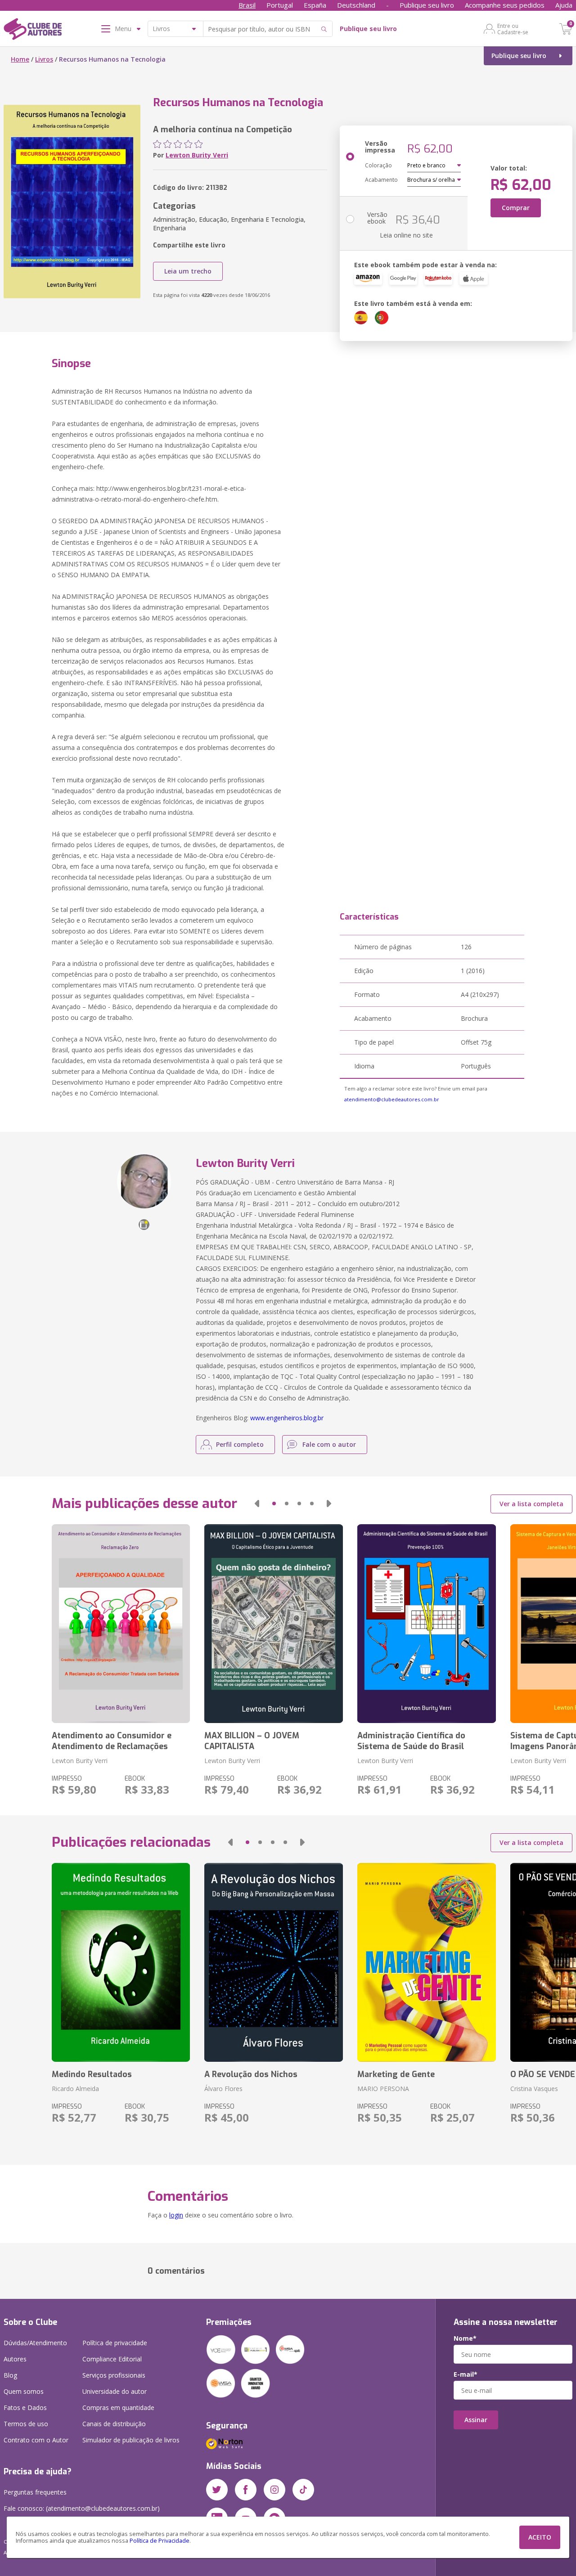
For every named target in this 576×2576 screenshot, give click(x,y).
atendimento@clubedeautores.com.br (392, 1099)
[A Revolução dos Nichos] (274, 1962)
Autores (15, 2359)
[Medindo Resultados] (121, 1962)
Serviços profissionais (114, 2375)
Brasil (247, 5)
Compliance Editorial (112, 2359)
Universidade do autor (115, 2391)
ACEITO (540, 2537)
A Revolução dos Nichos (251, 2074)
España (315, 5)
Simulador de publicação (131, 2440)
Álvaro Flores (223, 2089)
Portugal (280, 5)
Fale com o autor (329, 1444)
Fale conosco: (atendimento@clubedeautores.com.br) (82, 2508)
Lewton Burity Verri (197, 155)
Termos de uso (26, 2424)
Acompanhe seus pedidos (505, 5)
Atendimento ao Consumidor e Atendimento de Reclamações (112, 1741)
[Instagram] (274, 2490)
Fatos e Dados (25, 2408)
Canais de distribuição (114, 2424)
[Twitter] (217, 2490)
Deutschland (356, 5)
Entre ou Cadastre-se (513, 29)
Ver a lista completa (531, 1504)
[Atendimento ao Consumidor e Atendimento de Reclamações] (121, 1624)
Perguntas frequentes (35, 2492)
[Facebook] (246, 2490)
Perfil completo (240, 1444)
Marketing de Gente (396, 2074)
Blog (10, 2375)
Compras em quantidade (118, 2408)
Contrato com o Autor (36, 2440)
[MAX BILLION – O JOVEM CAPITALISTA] (274, 1624)
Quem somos (24, 2391)
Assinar (476, 2420)
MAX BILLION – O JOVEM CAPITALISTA (252, 1741)
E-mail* (466, 2374)
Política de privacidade (115, 2343)
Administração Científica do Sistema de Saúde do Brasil (411, 1741)
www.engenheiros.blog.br (287, 1418)
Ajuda (564, 5)
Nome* (465, 2338)
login (176, 2215)
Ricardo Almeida (75, 2089)
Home (20, 59)
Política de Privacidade (160, 2541)
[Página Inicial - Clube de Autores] (33, 31)
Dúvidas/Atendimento (35, 2343)
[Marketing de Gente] (427, 1962)
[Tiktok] (303, 2490)
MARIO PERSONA (383, 2089)
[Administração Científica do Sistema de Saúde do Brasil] (427, 1624)
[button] (257, 1503)
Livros (44, 59)
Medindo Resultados (92, 2074)
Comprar (516, 208)
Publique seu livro (427, 5)
